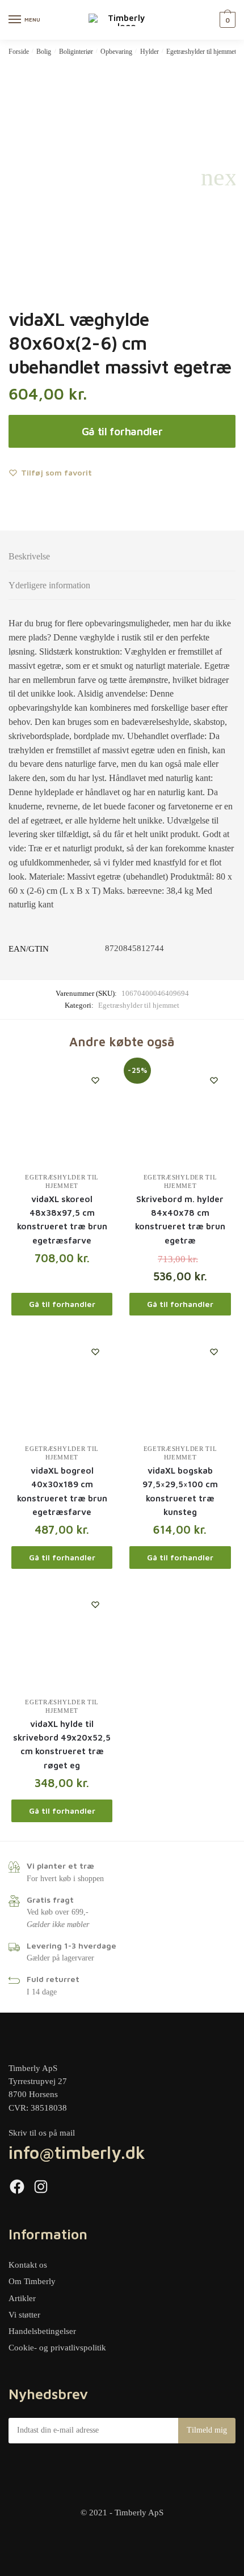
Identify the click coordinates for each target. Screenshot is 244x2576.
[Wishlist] (95, 1080)
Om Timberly (32, 2281)
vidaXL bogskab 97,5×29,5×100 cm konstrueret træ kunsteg (180, 1491)
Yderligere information (49, 585)
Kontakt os (28, 2265)
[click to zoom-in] (122, 177)
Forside (19, 52)
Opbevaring (116, 52)
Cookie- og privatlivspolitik (57, 2348)
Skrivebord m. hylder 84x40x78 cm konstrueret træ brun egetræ (180, 1220)
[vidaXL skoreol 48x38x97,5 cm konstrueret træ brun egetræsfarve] (62, 1114)
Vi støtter (24, 2315)
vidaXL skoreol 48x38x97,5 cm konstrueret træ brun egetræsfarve (62, 1220)
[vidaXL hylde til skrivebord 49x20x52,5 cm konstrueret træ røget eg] (62, 1638)
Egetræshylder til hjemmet (201, 52)
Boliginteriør (76, 52)
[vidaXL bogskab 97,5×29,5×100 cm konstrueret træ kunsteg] (180, 1385)
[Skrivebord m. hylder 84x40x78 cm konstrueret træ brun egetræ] (180, 1114)
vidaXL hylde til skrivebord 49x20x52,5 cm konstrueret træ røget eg (62, 1745)
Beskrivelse (29, 556)
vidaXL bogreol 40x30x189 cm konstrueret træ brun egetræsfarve (62, 1491)
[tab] (122, 557)
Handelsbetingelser (42, 2331)
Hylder (150, 52)
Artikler (22, 2298)
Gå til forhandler (122, 431)
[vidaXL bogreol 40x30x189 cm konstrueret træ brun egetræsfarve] (62, 1385)
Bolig (44, 52)
